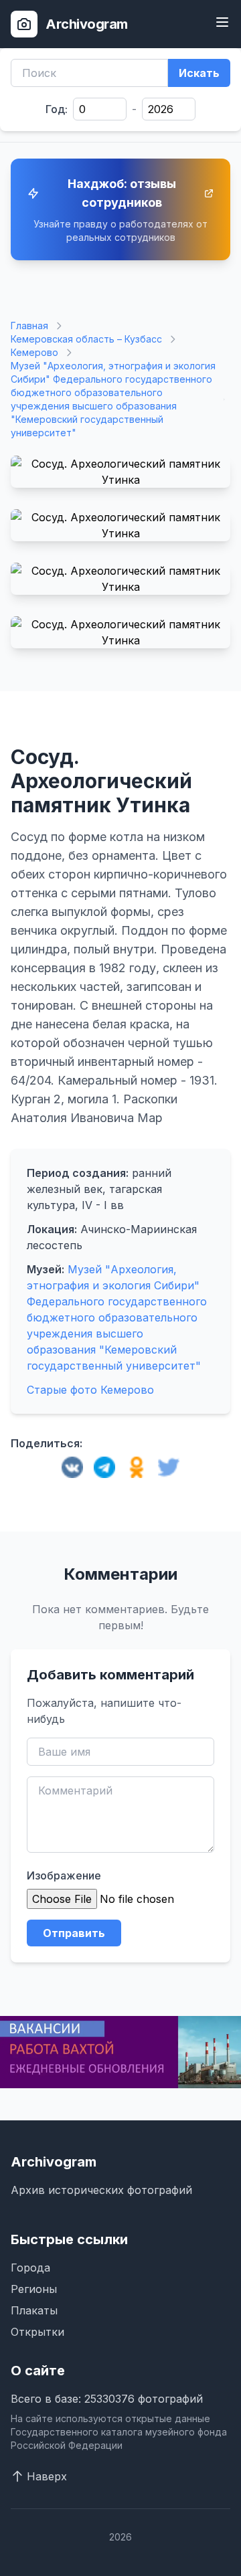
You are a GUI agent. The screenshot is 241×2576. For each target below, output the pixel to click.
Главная (29, 326)
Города (30, 2268)
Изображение (64, 1875)
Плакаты (34, 2310)
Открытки (37, 2332)
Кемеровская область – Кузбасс (86, 339)
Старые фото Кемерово (90, 1390)
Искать (199, 73)
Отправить (74, 1933)
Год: (57, 109)
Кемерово (34, 352)
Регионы (34, 2289)
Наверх (47, 2476)
